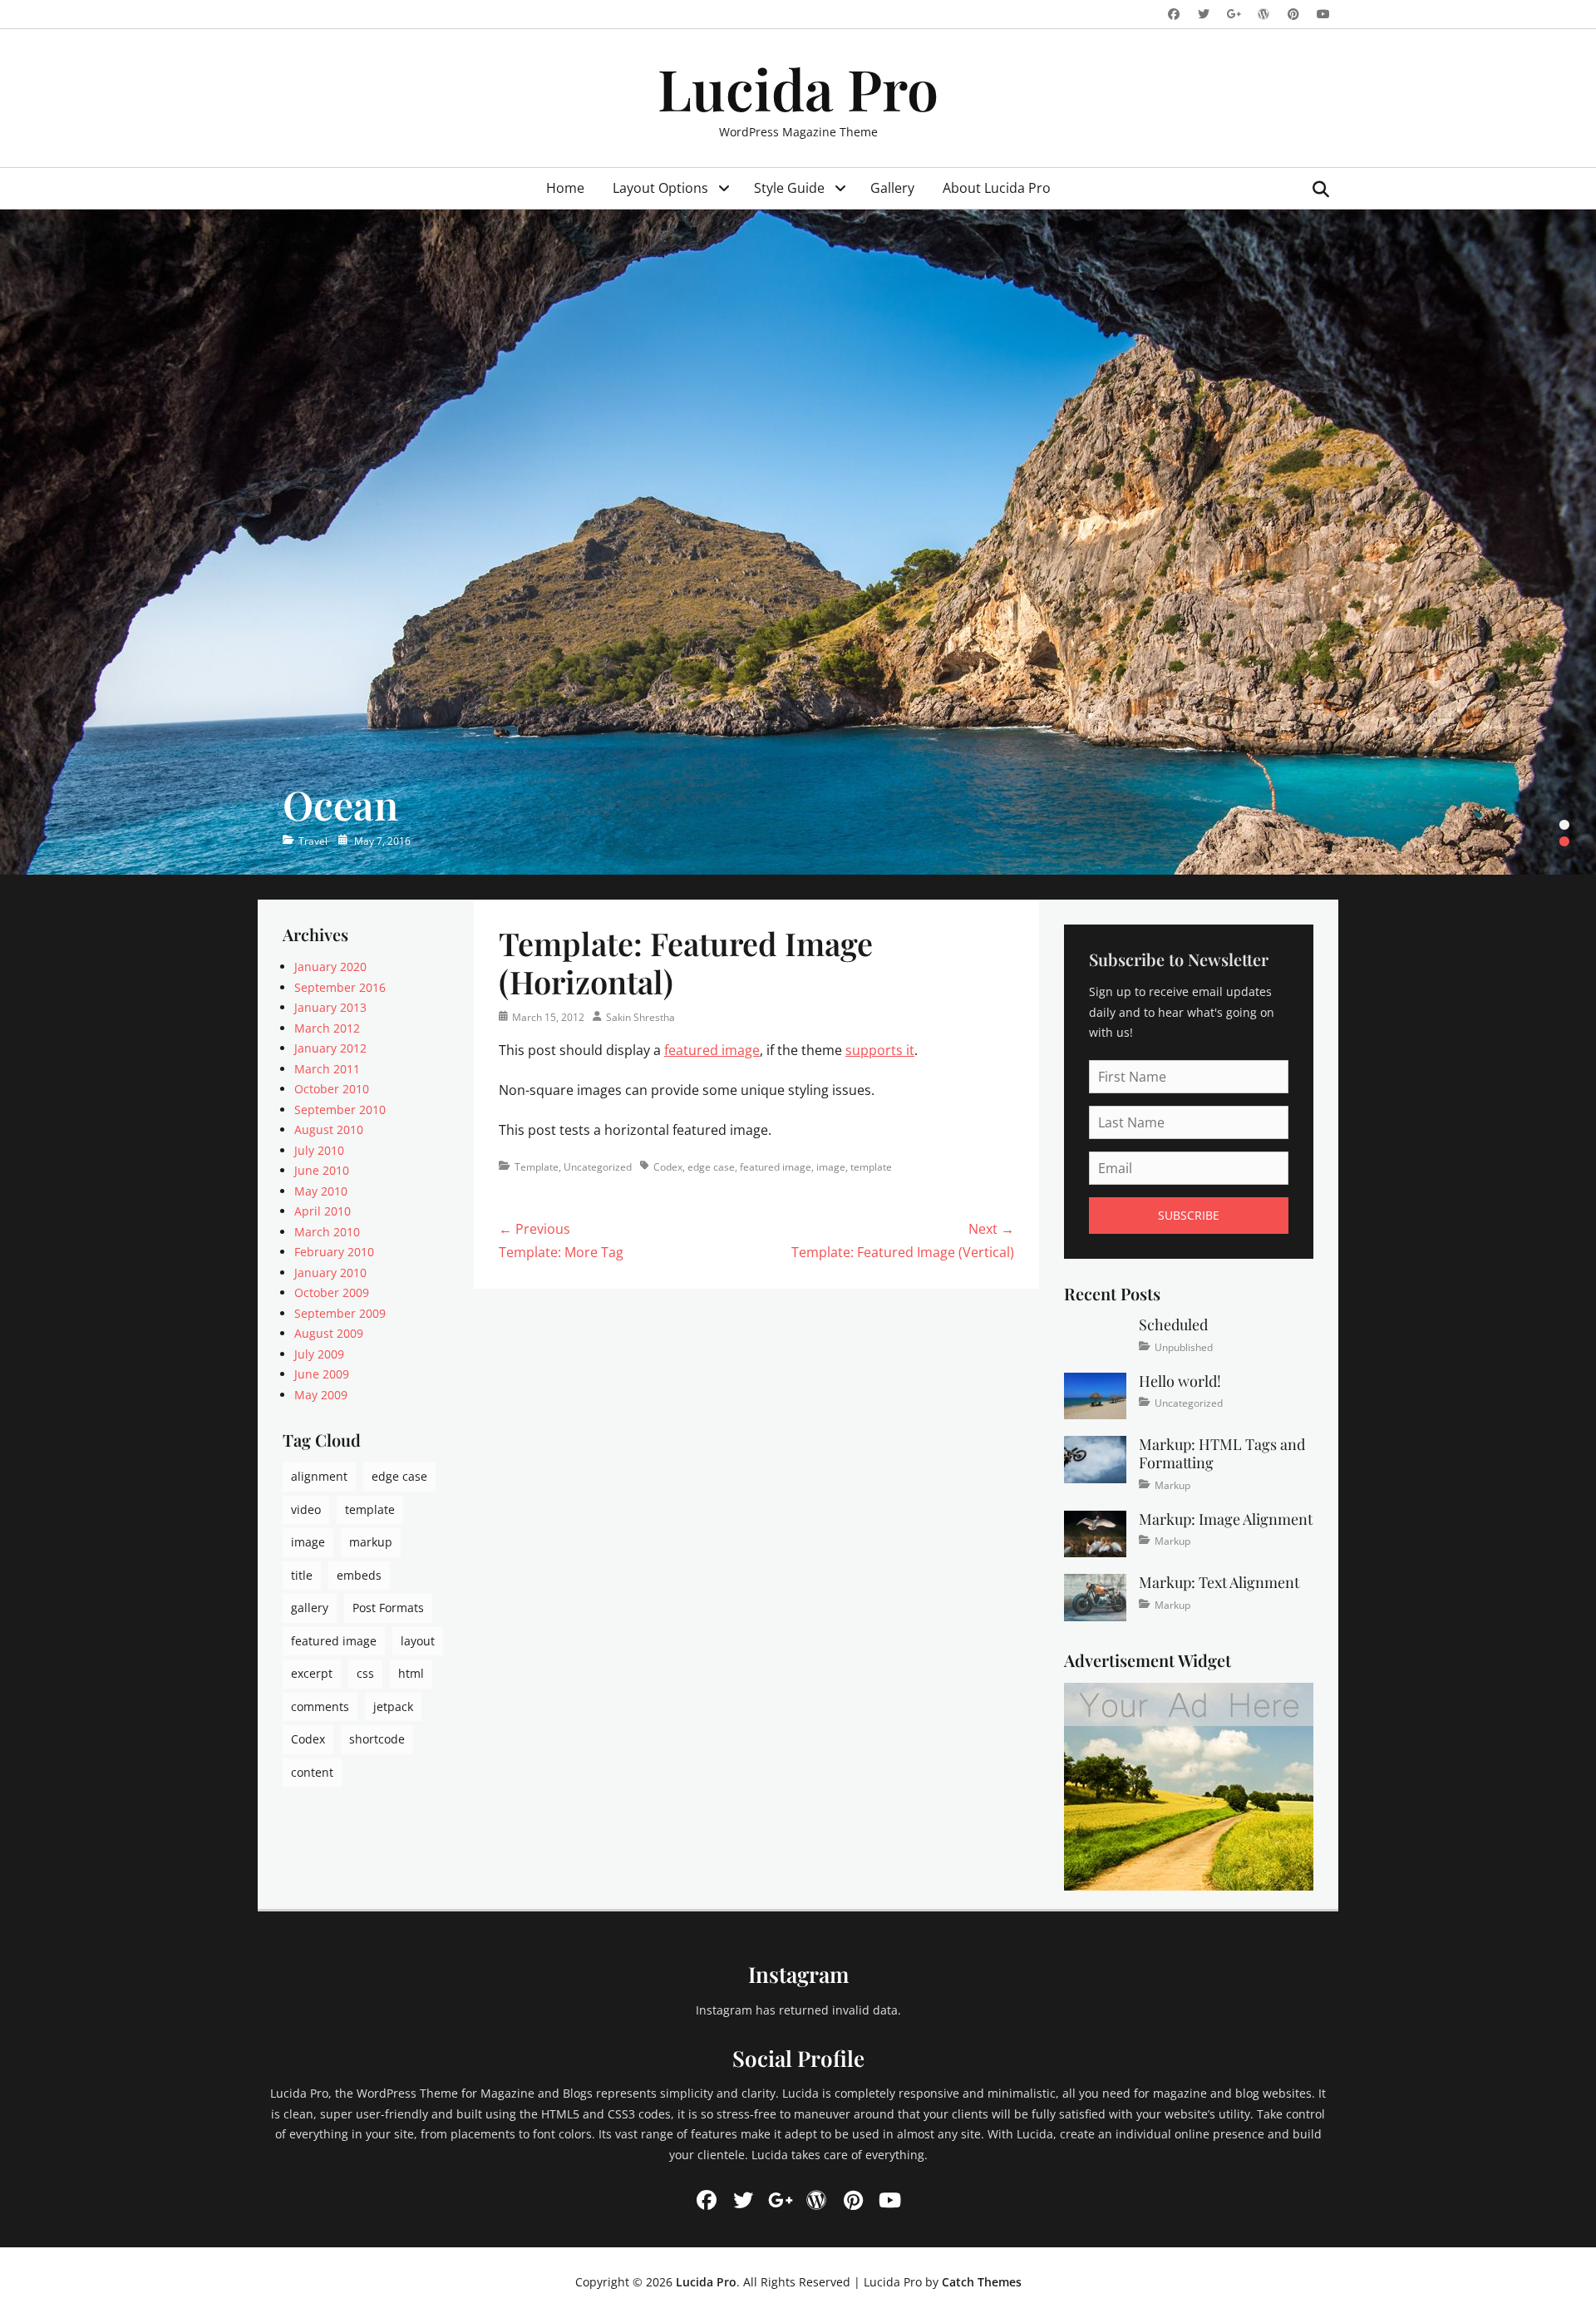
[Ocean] (798, 542)
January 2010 (330, 1272)
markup (371, 1542)
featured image (712, 1050)
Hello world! (1180, 1381)
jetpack (393, 1706)
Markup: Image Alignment (1226, 1519)
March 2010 (327, 1232)
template (871, 1167)
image (831, 1167)
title (302, 1575)
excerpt (312, 1673)
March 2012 (327, 1028)
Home (565, 188)
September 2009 (340, 1313)
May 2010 (321, 1191)
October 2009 (332, 1292)
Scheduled (1173, 1324)
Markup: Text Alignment (1219, 1582)
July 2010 (319, 1150)
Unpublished (1184, 1347)
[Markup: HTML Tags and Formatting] (1095, 1458)
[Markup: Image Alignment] (1095, 1533)
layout (418, 1641)
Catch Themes (982, 2282)
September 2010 (340, 1110)
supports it (880, 1050)
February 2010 (334, 1252)
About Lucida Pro (997, 188)
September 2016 (340, 987)
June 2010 (322, 1170)
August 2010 (329, 1129)
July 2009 (319, 1354)
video (306, 1509)
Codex (668, 1167)
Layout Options (660, 188)
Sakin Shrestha (640, 1017)
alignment (319, 1476)
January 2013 (330, 1007)
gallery (310, 1608)
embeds (359, 1575)
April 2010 (323, 1211)
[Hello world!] (1095, 1395)
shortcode (377, 1739)
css (365, 1673)
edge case (711, 1167)
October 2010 (332, 1089)
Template (537, 1167)
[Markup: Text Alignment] (1095, 1596)
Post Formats (388, 1608)
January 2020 (330, 967)
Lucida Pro (798, 88)
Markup (1172, 1485)
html (411, 1673)
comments (320, 1706)
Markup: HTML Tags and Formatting (1222, 1453)
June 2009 (322, 1374)
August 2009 (329, 1333)
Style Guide (789, 188)
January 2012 (330, 1048)
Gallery (892, 188)
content (312, 1772)
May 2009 (321, 1395)
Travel (313, 841)
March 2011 (327, 1069)
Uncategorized (598, 1167)
